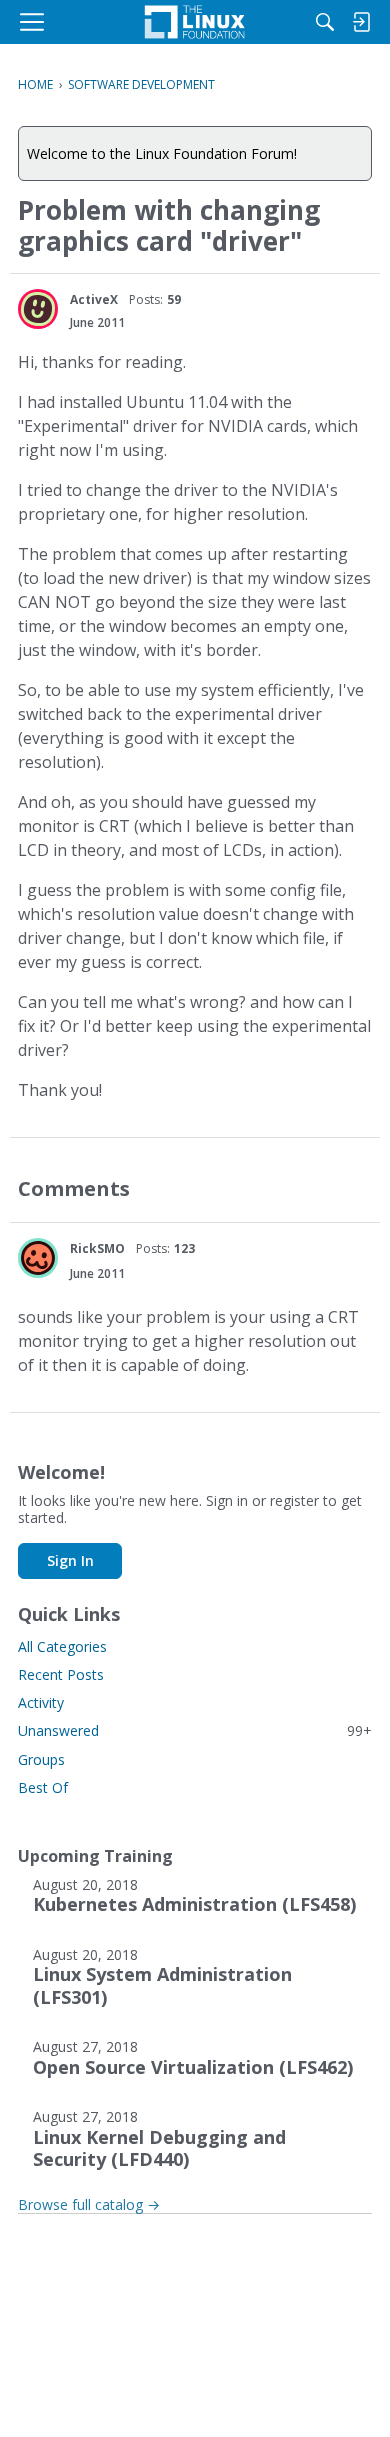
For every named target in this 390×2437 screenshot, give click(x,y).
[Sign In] (361, 22)
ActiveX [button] (94, 299)
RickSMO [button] (97, 1248)
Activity (41, 1702)
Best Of (43, 1787)
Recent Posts (61, 1674)
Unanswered (195, 1730)
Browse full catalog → (89, 2204)
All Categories (62, 1646)
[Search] (325, 22)
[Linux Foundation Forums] (195, 22)
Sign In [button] (70, 1560)
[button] (38, 309)
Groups (41, 1759)
